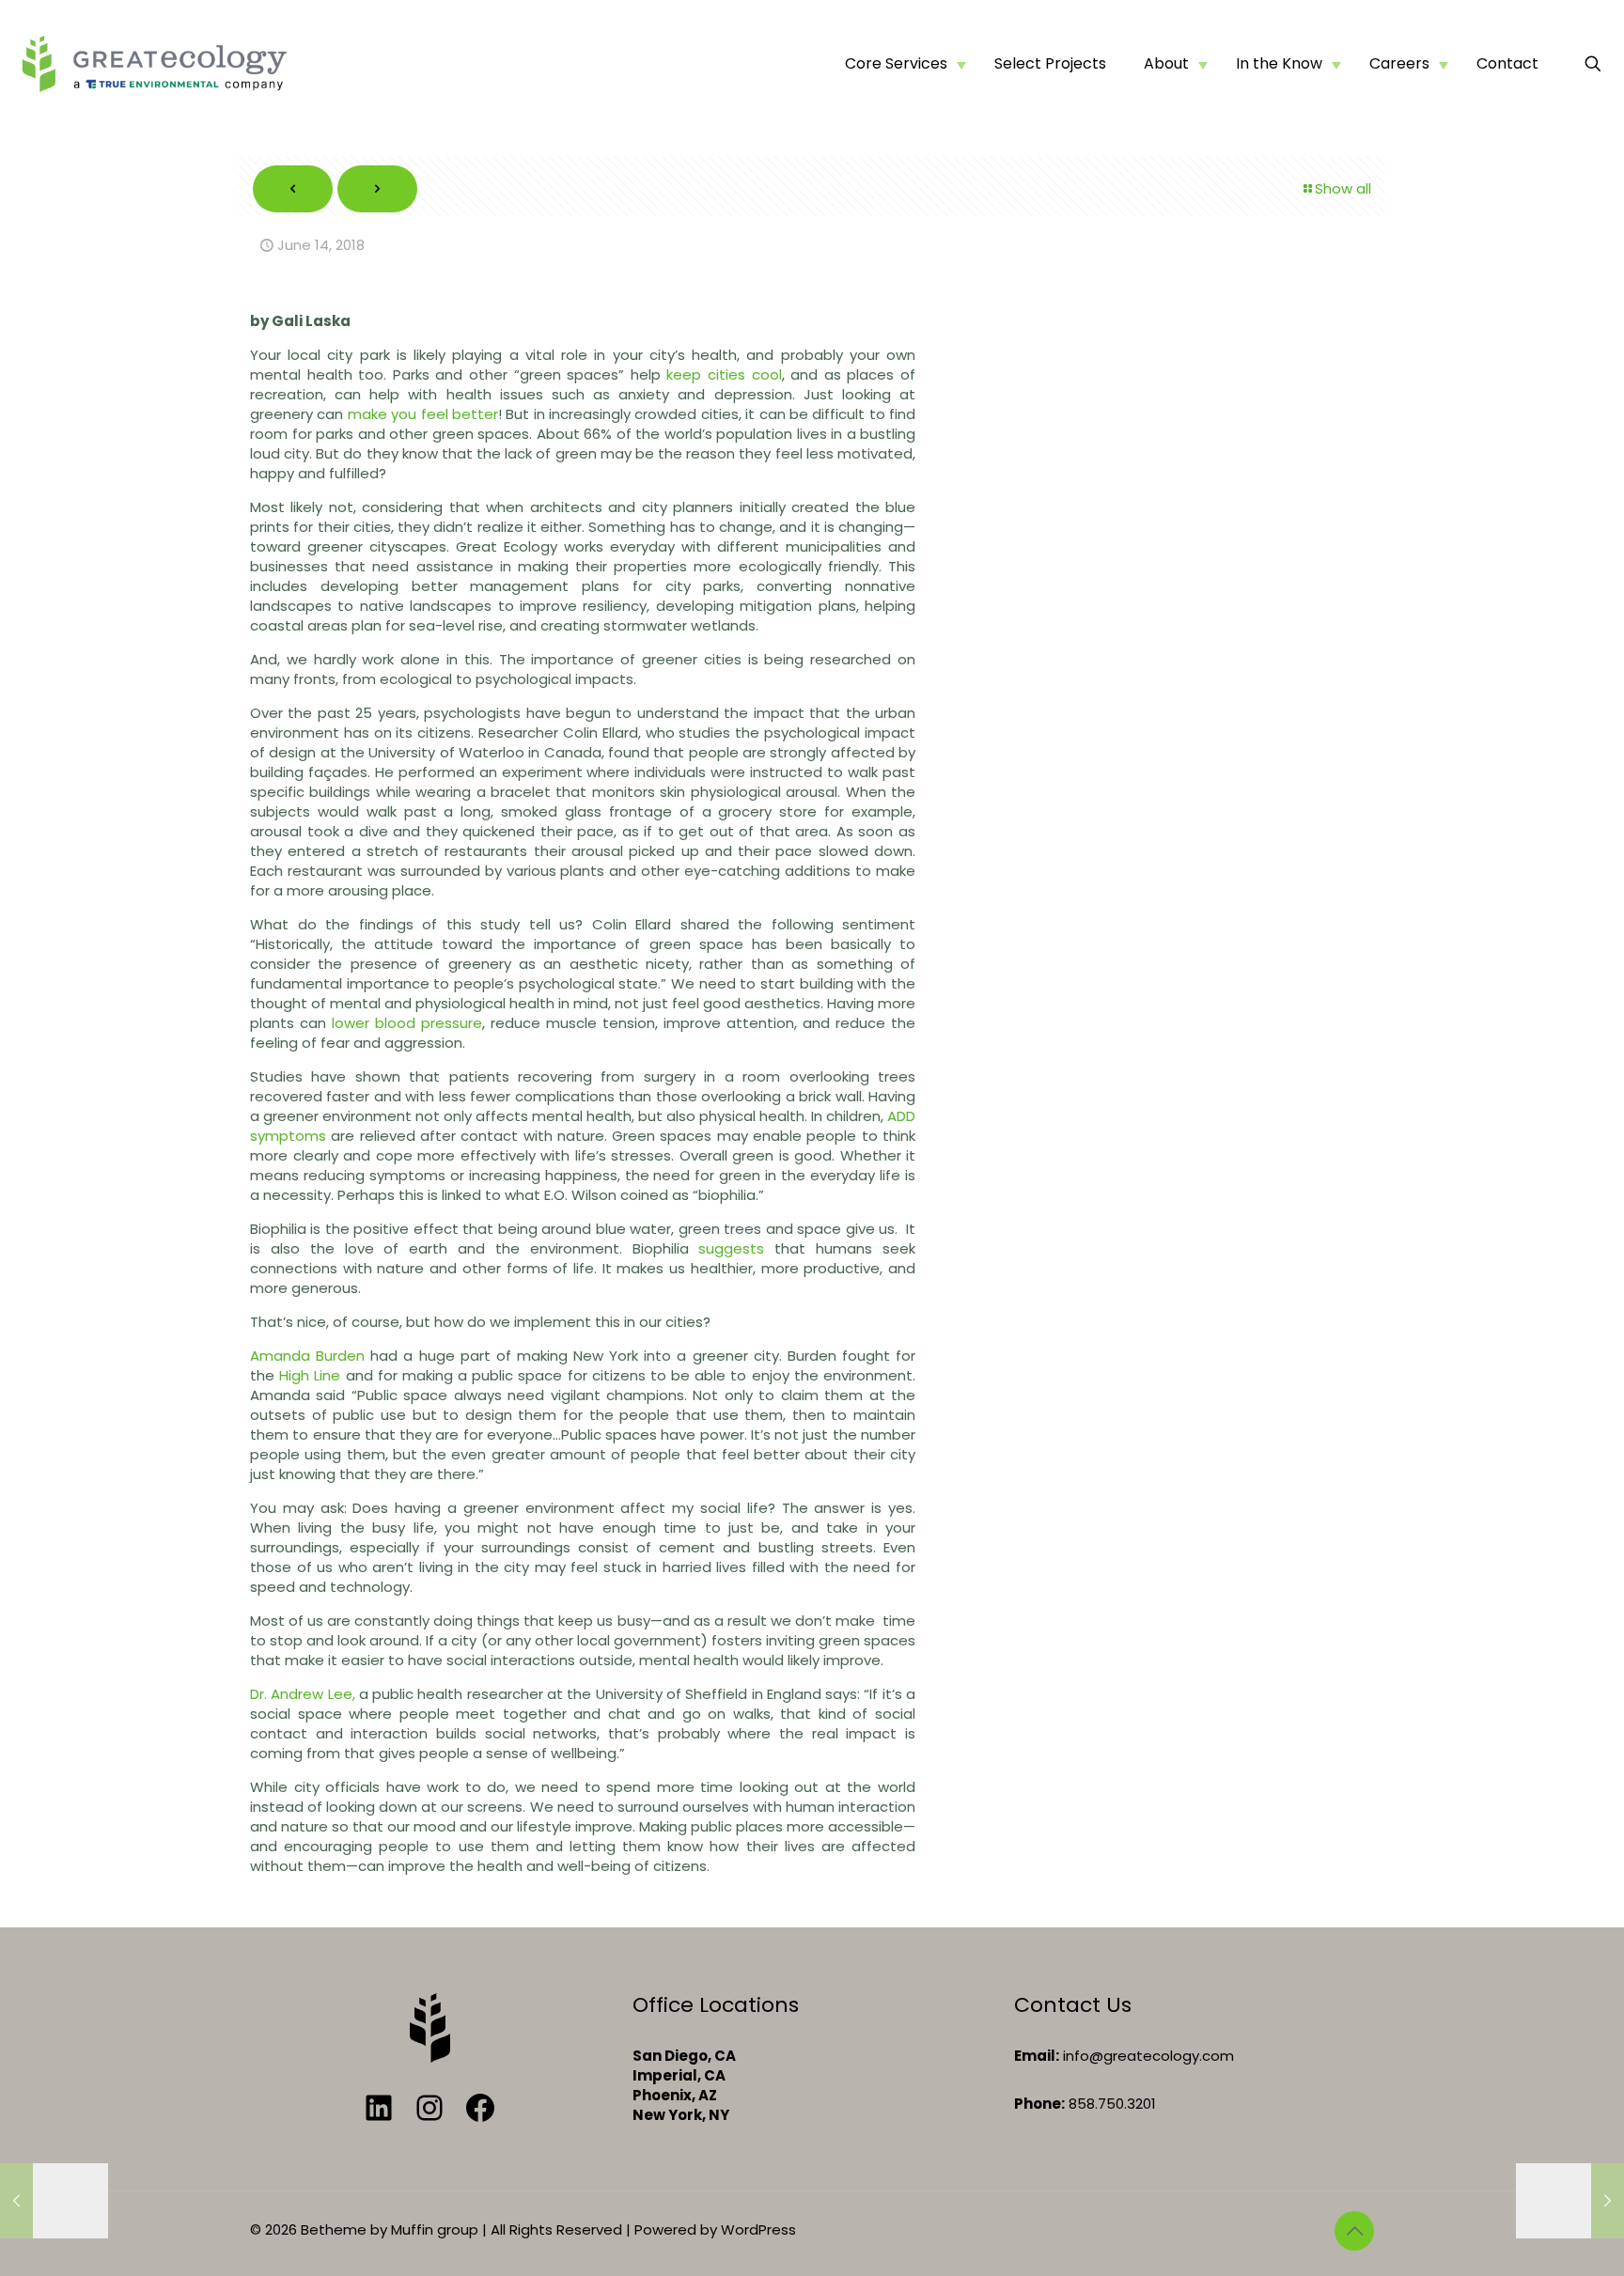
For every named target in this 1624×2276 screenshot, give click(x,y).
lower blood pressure (407, 1023)
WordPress (758, 2229)
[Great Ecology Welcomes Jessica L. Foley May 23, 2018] (54, 2201)
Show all (1343, 188)
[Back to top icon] (1354, 2231)
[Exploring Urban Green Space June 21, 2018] (1570, 2201)
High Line (310, 1375)
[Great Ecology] (154, 63)
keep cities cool (724, 374)
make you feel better (423, 414)
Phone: (1039, 2104)
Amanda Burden (307, 1356)
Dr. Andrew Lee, (303, 1694)
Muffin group (435, 2229)
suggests (731, 1248)
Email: (1037, 2056)
